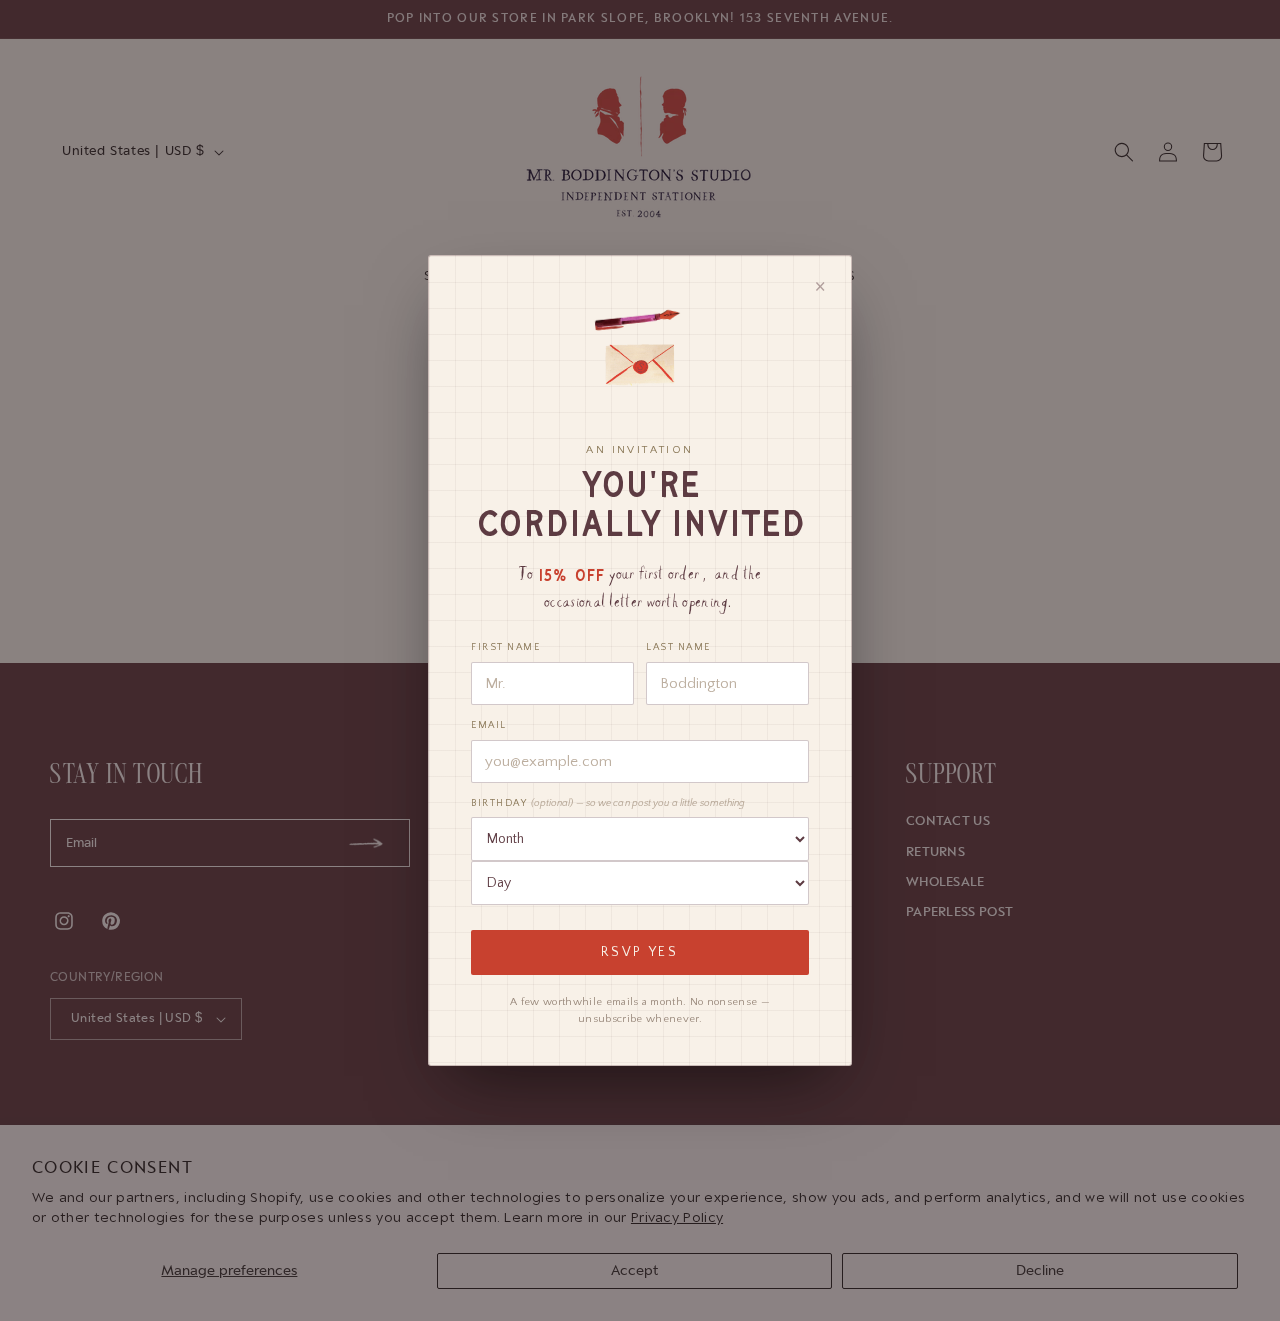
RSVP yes (640, 952)
